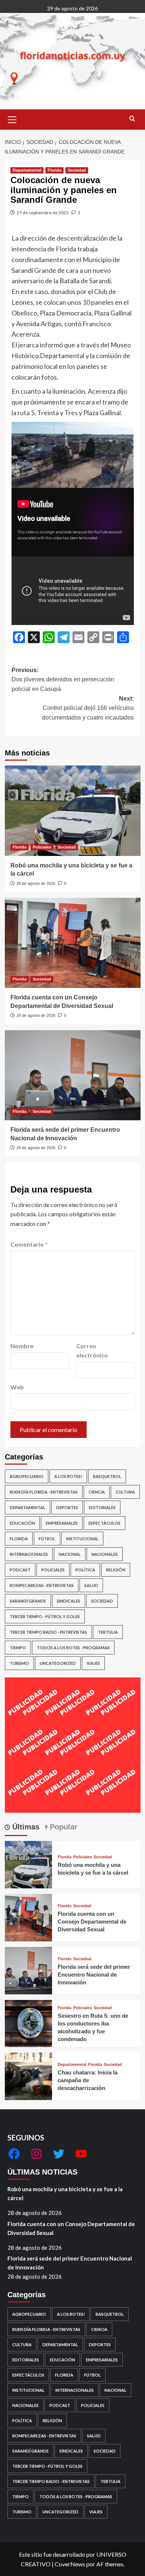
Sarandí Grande (28, 1601)
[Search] (132, 119)
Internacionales (29, 1554)
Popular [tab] (62, 1827)
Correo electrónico (92, 1351)
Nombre (22, 1346)
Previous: (63, 679)
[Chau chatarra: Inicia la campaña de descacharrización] (29, 2075)
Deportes (67, 1507)
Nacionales (105, 1554)
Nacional (70, 1554)
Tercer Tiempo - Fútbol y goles (45, 1616)
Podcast (20, 1570)
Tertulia (108, 1632)
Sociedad (77, 170)
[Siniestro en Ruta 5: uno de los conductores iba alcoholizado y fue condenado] (29, 2023)
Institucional (82, 1539)
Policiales (42, 847)
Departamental (27, 170)
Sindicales (69, 1601)
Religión (116, 1570)
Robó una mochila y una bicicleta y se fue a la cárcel (65, 2193)
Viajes (93, 1663)
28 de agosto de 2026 (36, 883)
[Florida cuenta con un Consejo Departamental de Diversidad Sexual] (73, 943)
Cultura (125, 1492)
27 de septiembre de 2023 (43, 213)
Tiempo (18, 1648)
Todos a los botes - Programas (73, 1648)
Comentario (29, 1244)
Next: (88, 708)
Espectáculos (104, 1523)
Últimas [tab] (25, 1827)
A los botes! (68, 1476)
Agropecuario (27, 1476)
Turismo (19, 1663)
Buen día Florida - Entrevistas (44, 1492)
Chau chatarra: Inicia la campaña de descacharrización (88, 2080)
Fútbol (47, 1539)
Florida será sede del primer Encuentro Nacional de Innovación (94, 1975)
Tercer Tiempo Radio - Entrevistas (48, 1632)
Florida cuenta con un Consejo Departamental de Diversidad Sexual (92, 1922)
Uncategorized (58, 1663)
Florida (54, 170)
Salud (91, 1585)
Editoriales (102, 1507)
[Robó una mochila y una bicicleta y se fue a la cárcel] (73, 811)
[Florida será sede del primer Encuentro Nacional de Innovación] (73, 1075)
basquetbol (107, 1476)
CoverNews (70, 2564)
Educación (22, 1523)
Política (85, 1570)
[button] (12, 119)
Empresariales (62, 1523)
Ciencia (97, 1492)
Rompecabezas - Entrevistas (42, 1585)
